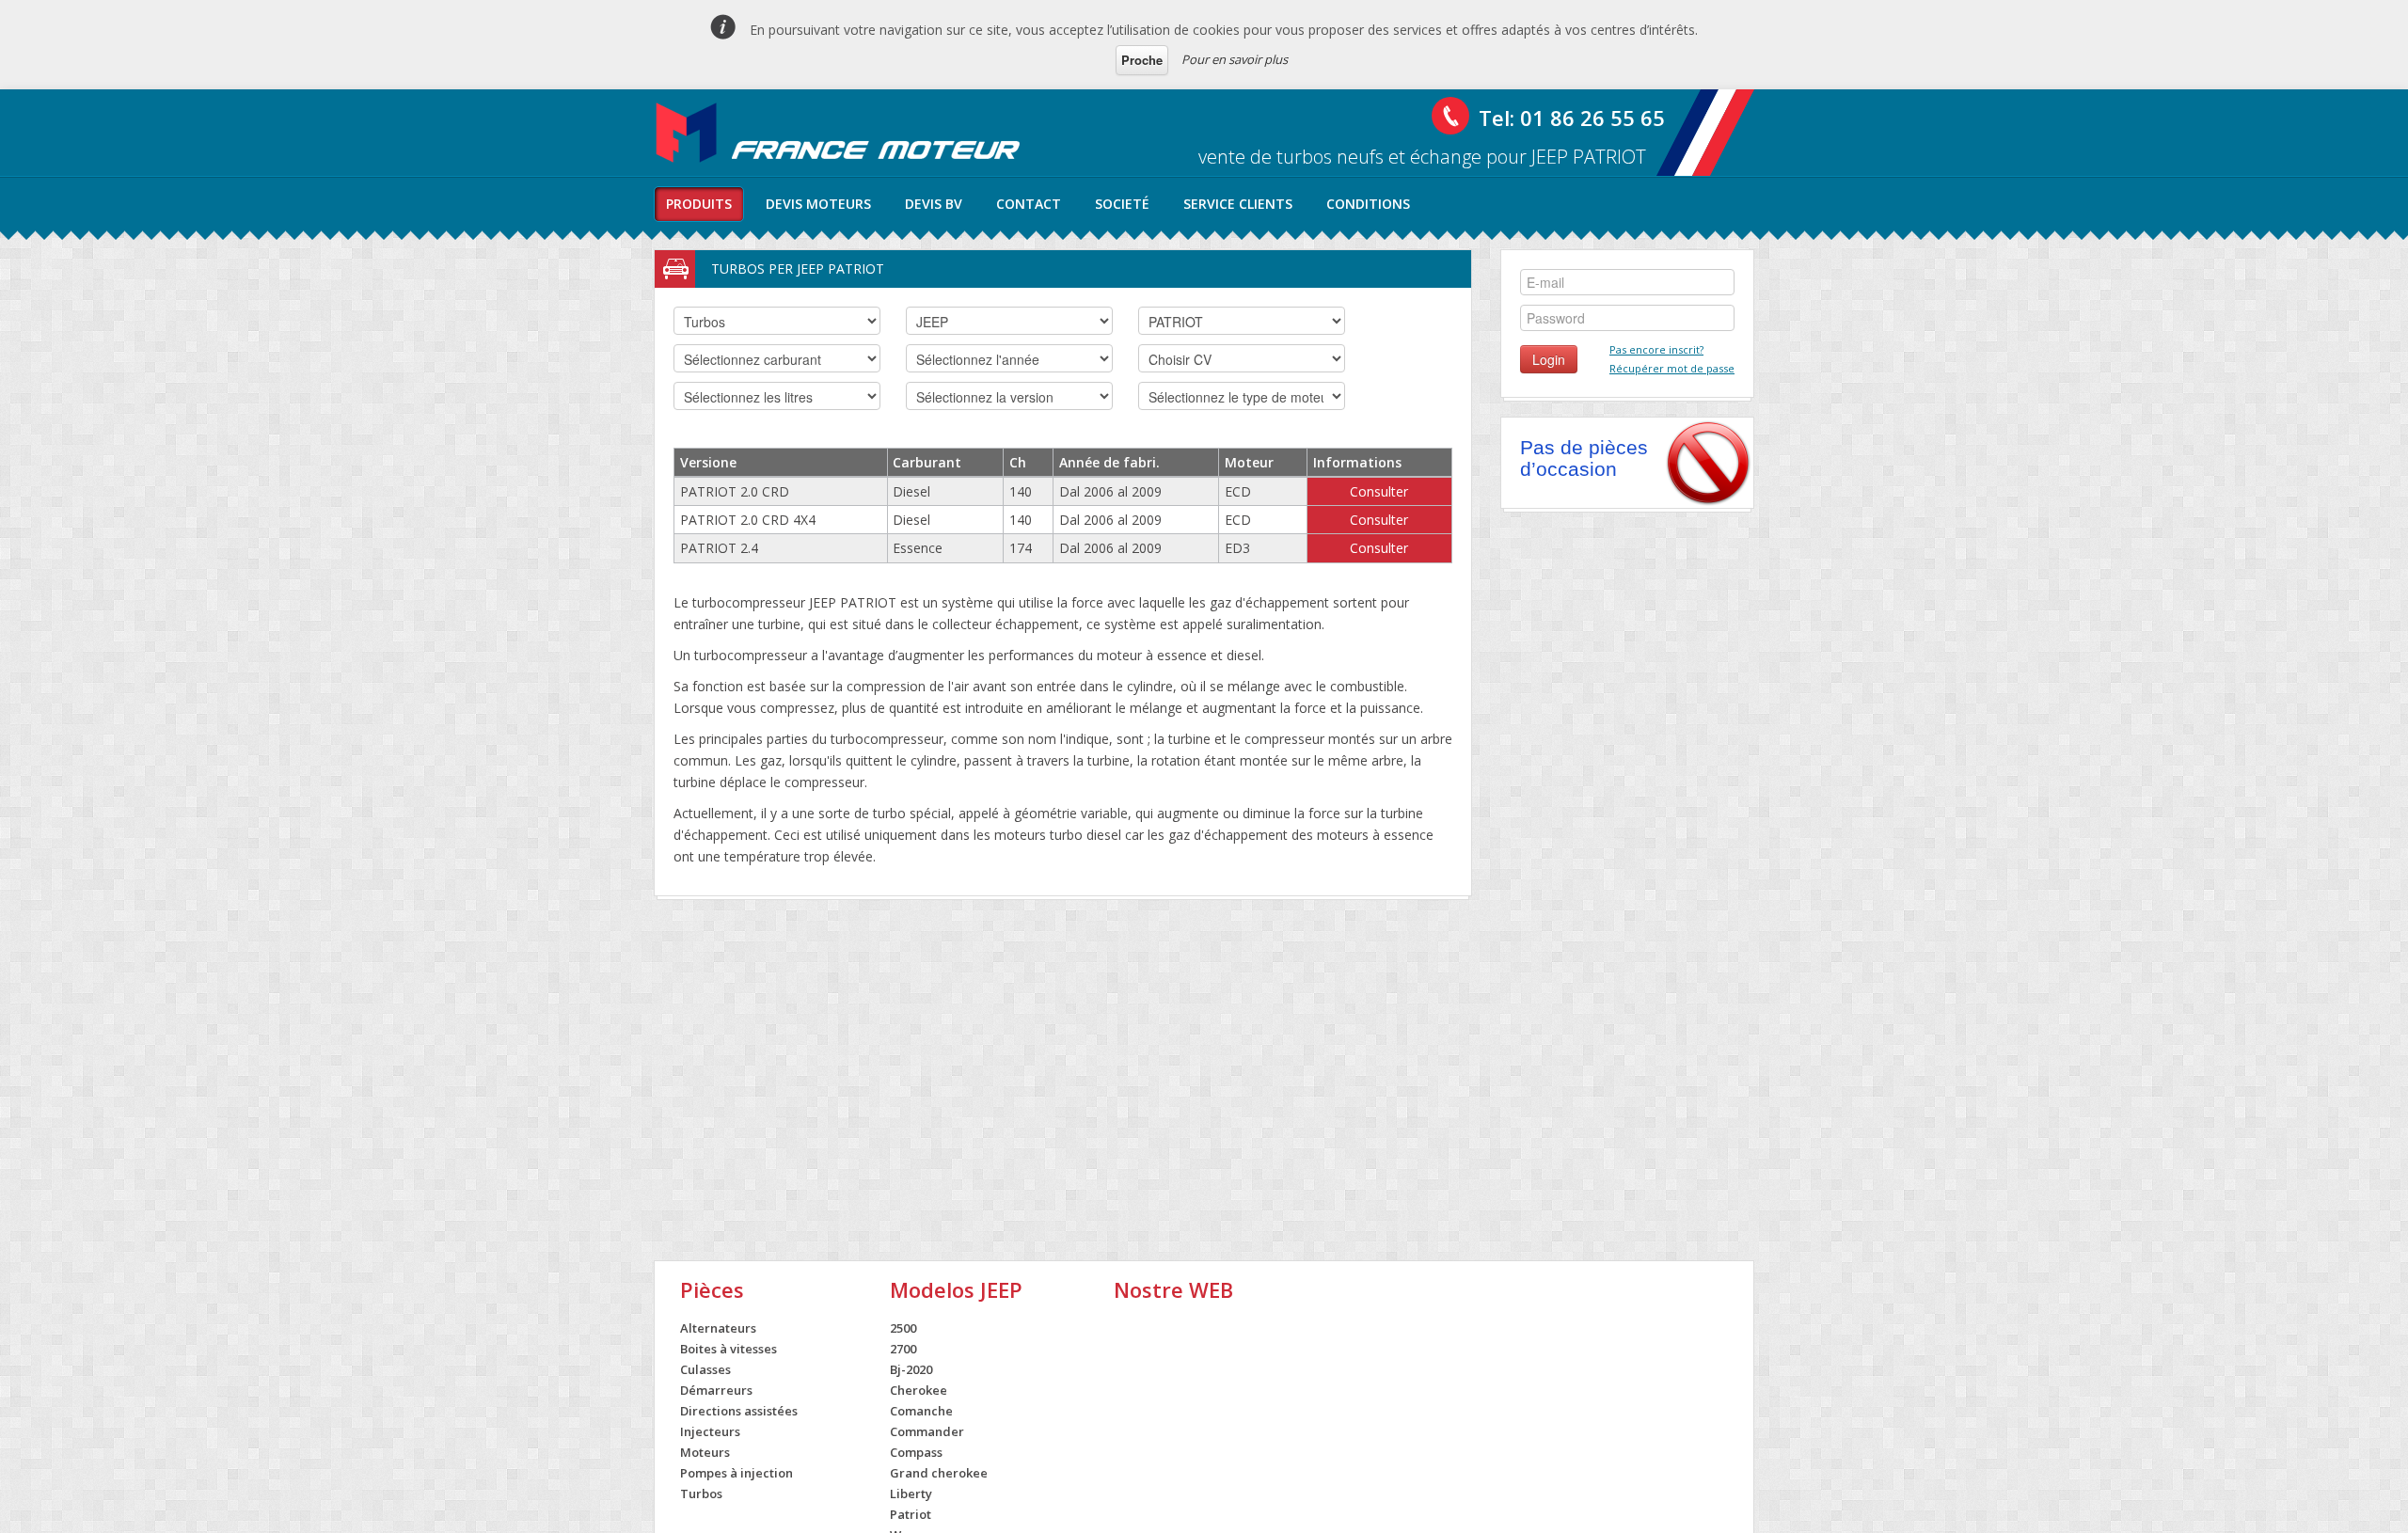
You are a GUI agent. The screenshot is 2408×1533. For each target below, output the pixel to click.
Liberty (911, 1493)
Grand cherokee (939, 1473)
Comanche (921, 1411)
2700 (903, 1349)
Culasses (705, 1369)
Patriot (911, 1514)
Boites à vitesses (729, 1349)
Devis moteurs (818, 204)
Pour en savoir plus (1235, 59)
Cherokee (919, 1390)
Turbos (701, 1493)
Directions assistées (739, 1411)
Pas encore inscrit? (1656, 349)
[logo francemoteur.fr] (840, 133)
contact (1029, 204)
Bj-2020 (911, 1369)
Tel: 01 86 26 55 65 (1572, 118)
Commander (927, 1431)
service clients (1238, 204)
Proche (1142, 60)
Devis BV (934, 204)
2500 (903, 1328)
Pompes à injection (737, 1473)
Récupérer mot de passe (1672, 368)
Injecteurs (710, 1431)
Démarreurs (716, 1390)
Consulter (1379, 491)
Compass (916, 1452)
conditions (1368, 204)
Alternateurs (718, 1328)
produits (699, 204)
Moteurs (705, 1452)
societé (1122, 204)
